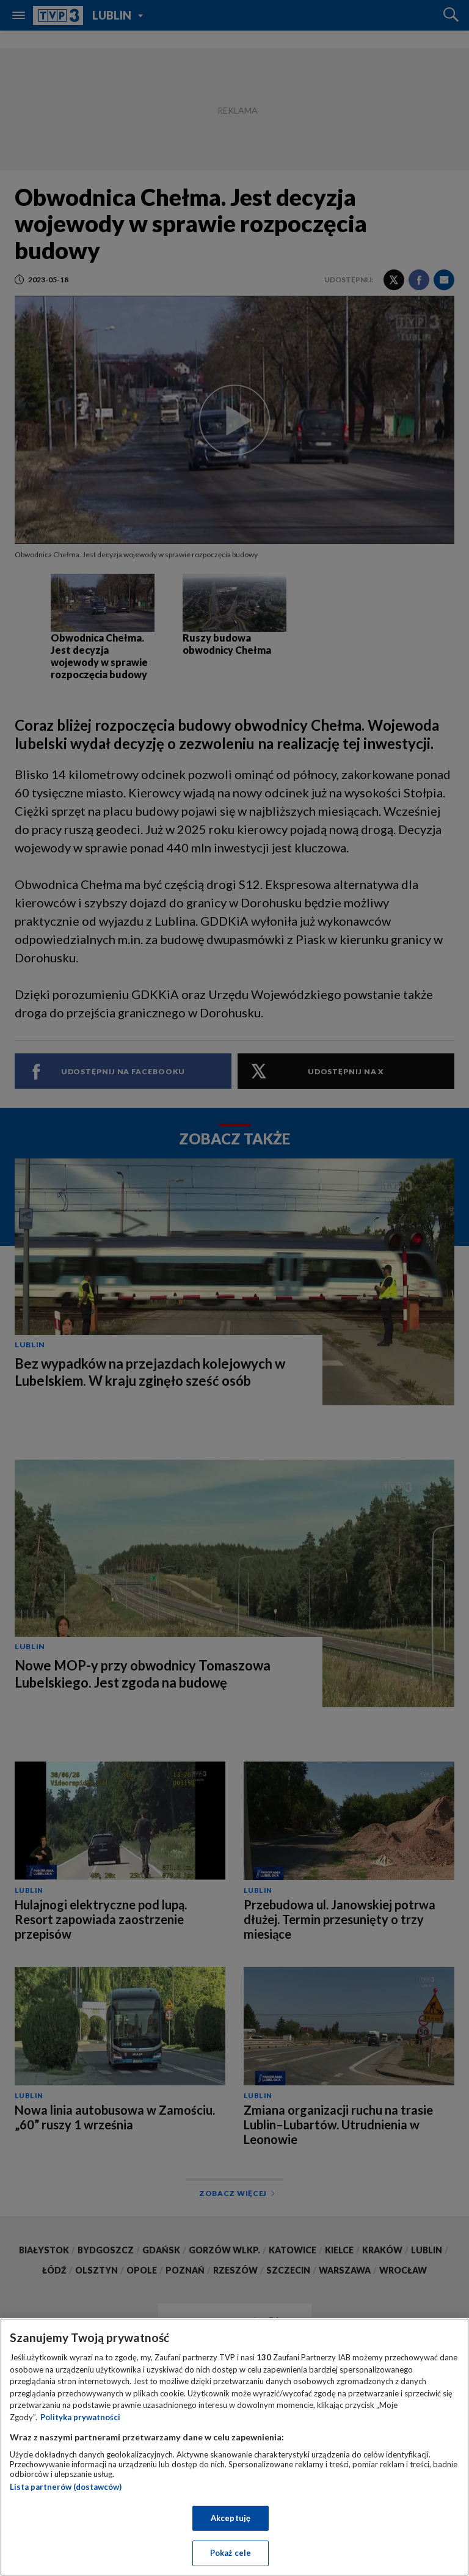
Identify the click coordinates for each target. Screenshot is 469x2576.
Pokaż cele (231, 2553)
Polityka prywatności (80, 2417)
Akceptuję (231, 2518)
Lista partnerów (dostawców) (66, 2487)
